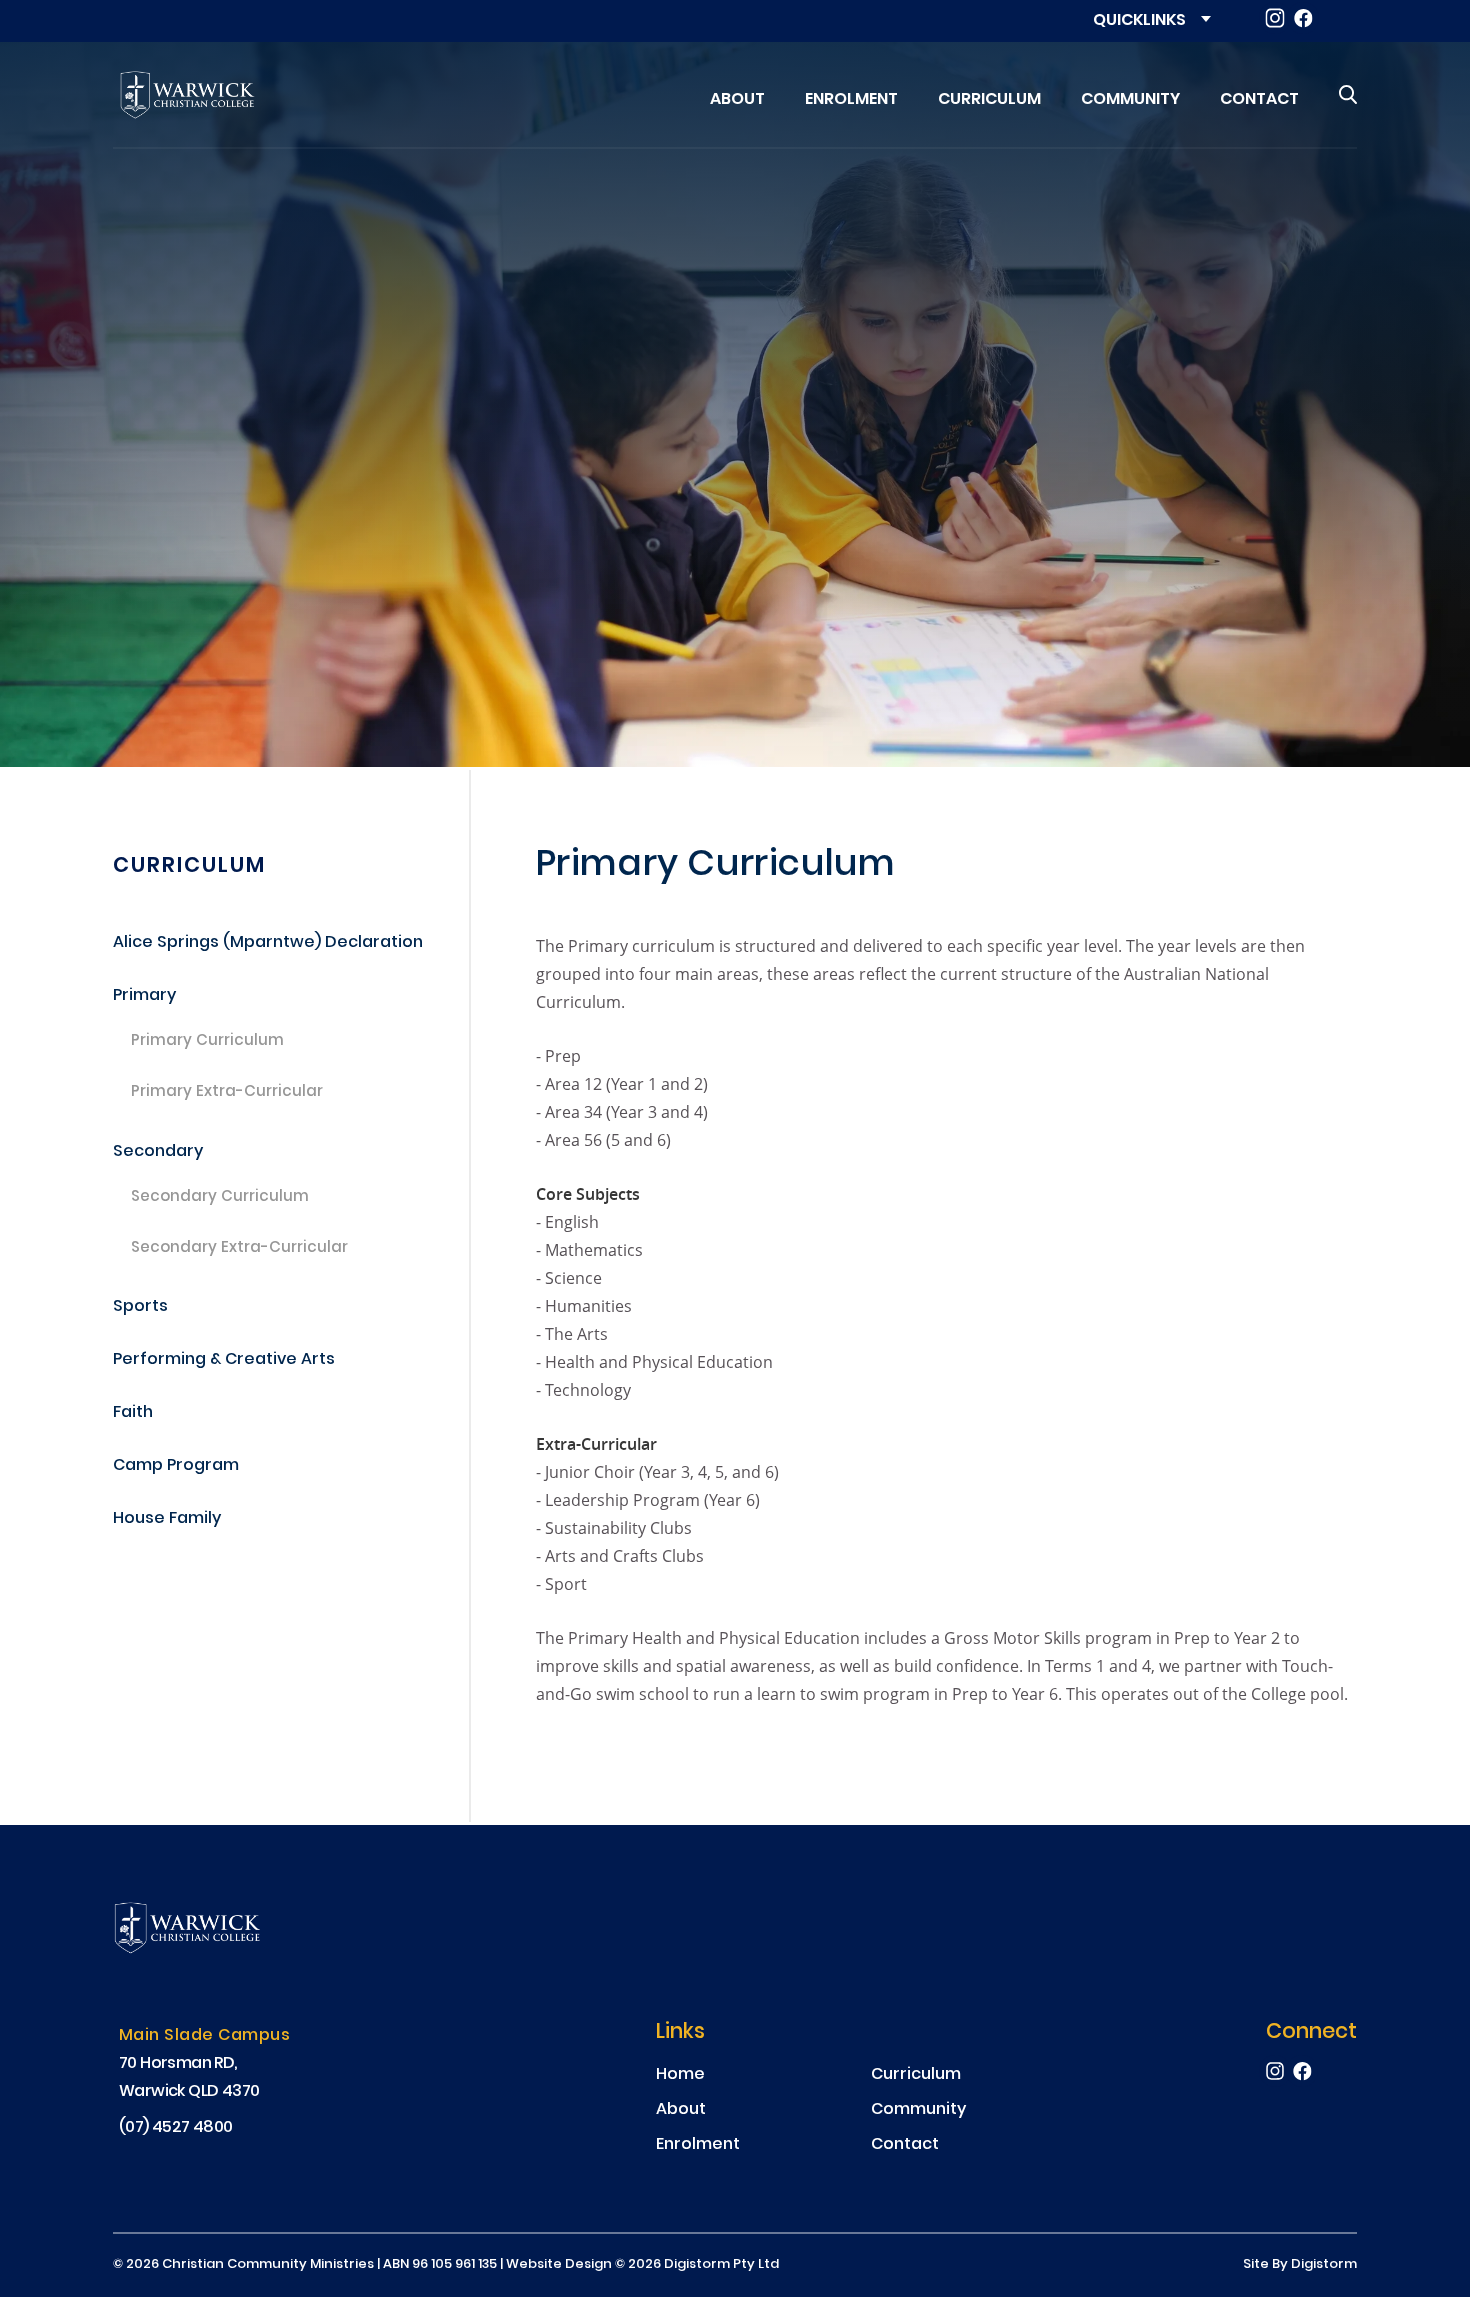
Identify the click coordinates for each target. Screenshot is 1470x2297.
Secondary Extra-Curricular (239, 1249)
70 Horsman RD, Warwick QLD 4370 (189, 2078)
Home (680, 2075)
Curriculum (189, 866)
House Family (167, 1519)
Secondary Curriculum (220, 1198)
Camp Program (176, 1466)
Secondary (158, 1152)
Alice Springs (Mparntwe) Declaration (268, 943)
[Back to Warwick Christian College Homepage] (188, 95)
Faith (133, 1413)
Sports (140, 1307)
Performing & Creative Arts (224, 1360)
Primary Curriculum (207, 1042)
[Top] (208, 1931)
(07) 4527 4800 (176, 2128)
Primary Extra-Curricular (227, 1093)
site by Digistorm (1300, 2265)
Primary (144, 996)
